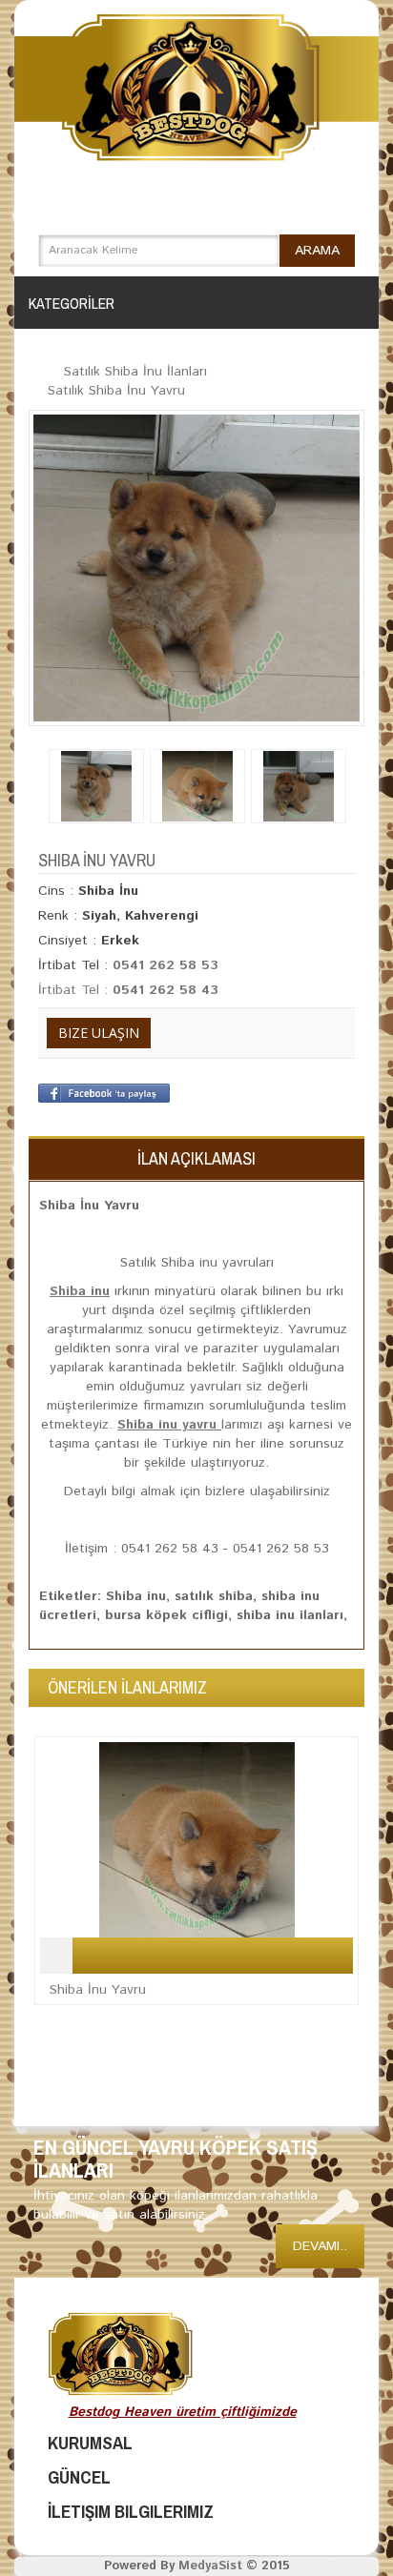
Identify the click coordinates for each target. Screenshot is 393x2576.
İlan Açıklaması (196, 1158)
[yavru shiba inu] (299, 786)
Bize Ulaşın (99, 1033)
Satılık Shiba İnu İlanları (135, 372)
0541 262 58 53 (165, 965)
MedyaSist (210, 2566)
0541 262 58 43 (165, 990)
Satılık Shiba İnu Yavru (116, 391)
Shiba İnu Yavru (98, 1990)
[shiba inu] (96, 786)
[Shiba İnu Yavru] (196, 568)
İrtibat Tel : (75, 990)
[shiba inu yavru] (197, 786)
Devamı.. (320, 2246)
